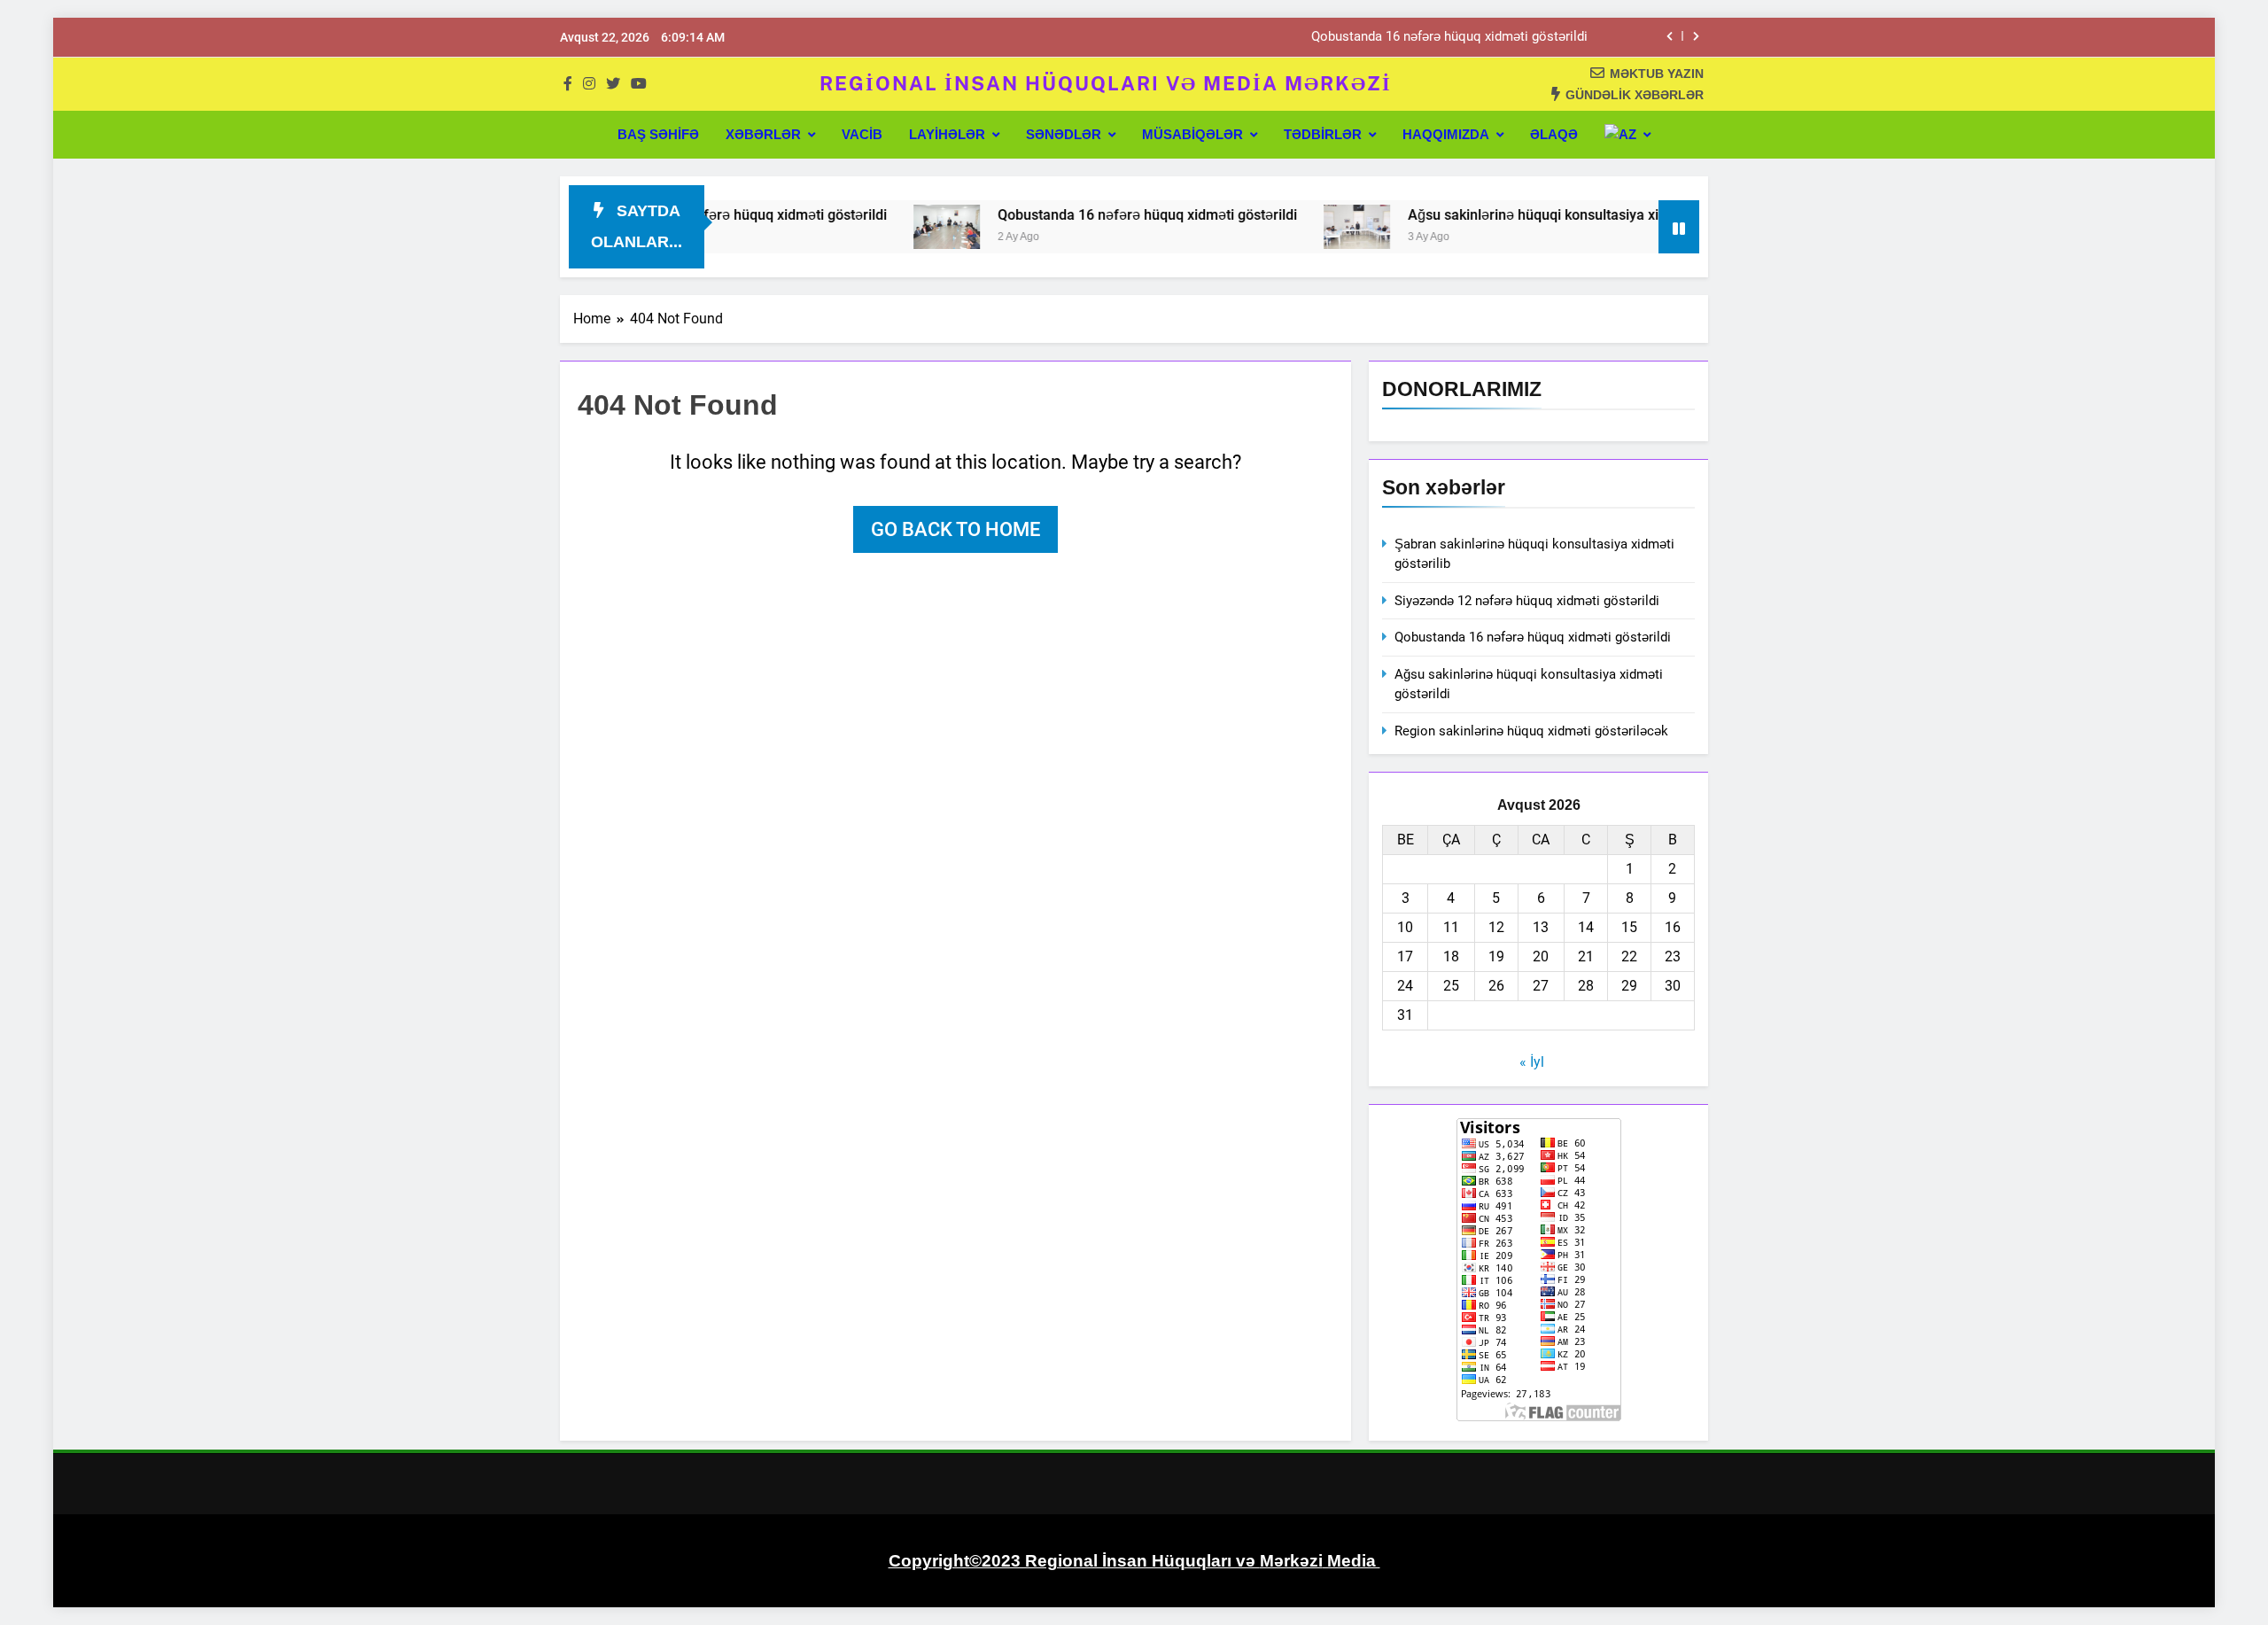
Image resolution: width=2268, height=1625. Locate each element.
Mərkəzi (1291, 1561)
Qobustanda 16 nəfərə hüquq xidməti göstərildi (1449, 37)
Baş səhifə (658, 134)
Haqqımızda (1446, 134)
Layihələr (947, 134)
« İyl (1532, 1062)
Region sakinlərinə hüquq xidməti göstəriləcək (1531, 731)
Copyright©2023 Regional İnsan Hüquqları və (1074, 1561)
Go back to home (955, 529)
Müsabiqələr (1192, 134)
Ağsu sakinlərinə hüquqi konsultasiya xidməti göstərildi (1525, 215)
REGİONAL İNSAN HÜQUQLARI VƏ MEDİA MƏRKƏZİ (1106, 83)
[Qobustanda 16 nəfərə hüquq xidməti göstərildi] (889, 227)
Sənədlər (1064, 134)
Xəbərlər (763, 134)
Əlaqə (1554, 134)
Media (1351, 1561)
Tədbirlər (1323, 134)
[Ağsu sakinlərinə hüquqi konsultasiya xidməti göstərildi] (1299, 227)
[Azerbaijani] (1627, 135)
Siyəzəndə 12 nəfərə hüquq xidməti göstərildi (1527, 601)
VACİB (862, 134)
